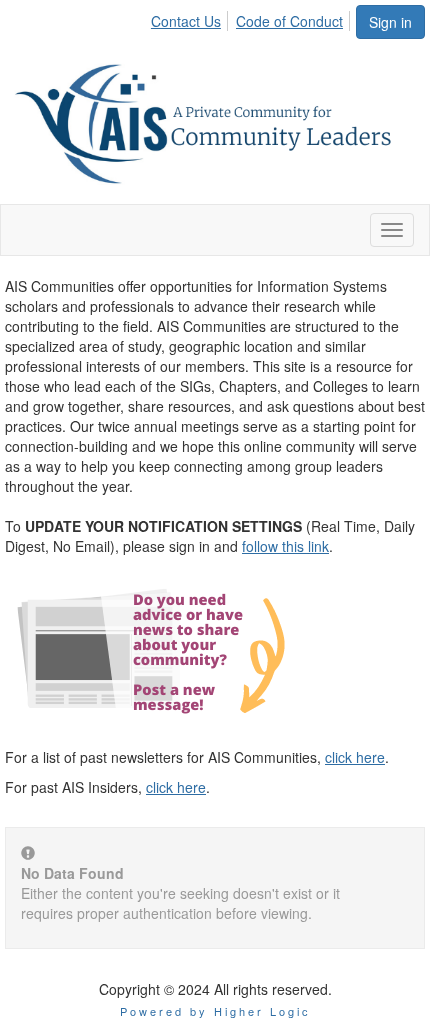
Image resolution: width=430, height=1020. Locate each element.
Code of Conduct (289, 21)
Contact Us (186, 21)
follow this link (285, 546)
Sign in (390, 22)
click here (355, 757)
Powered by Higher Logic (215, 1011)
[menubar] (252, 18)
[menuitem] (191, 18)
